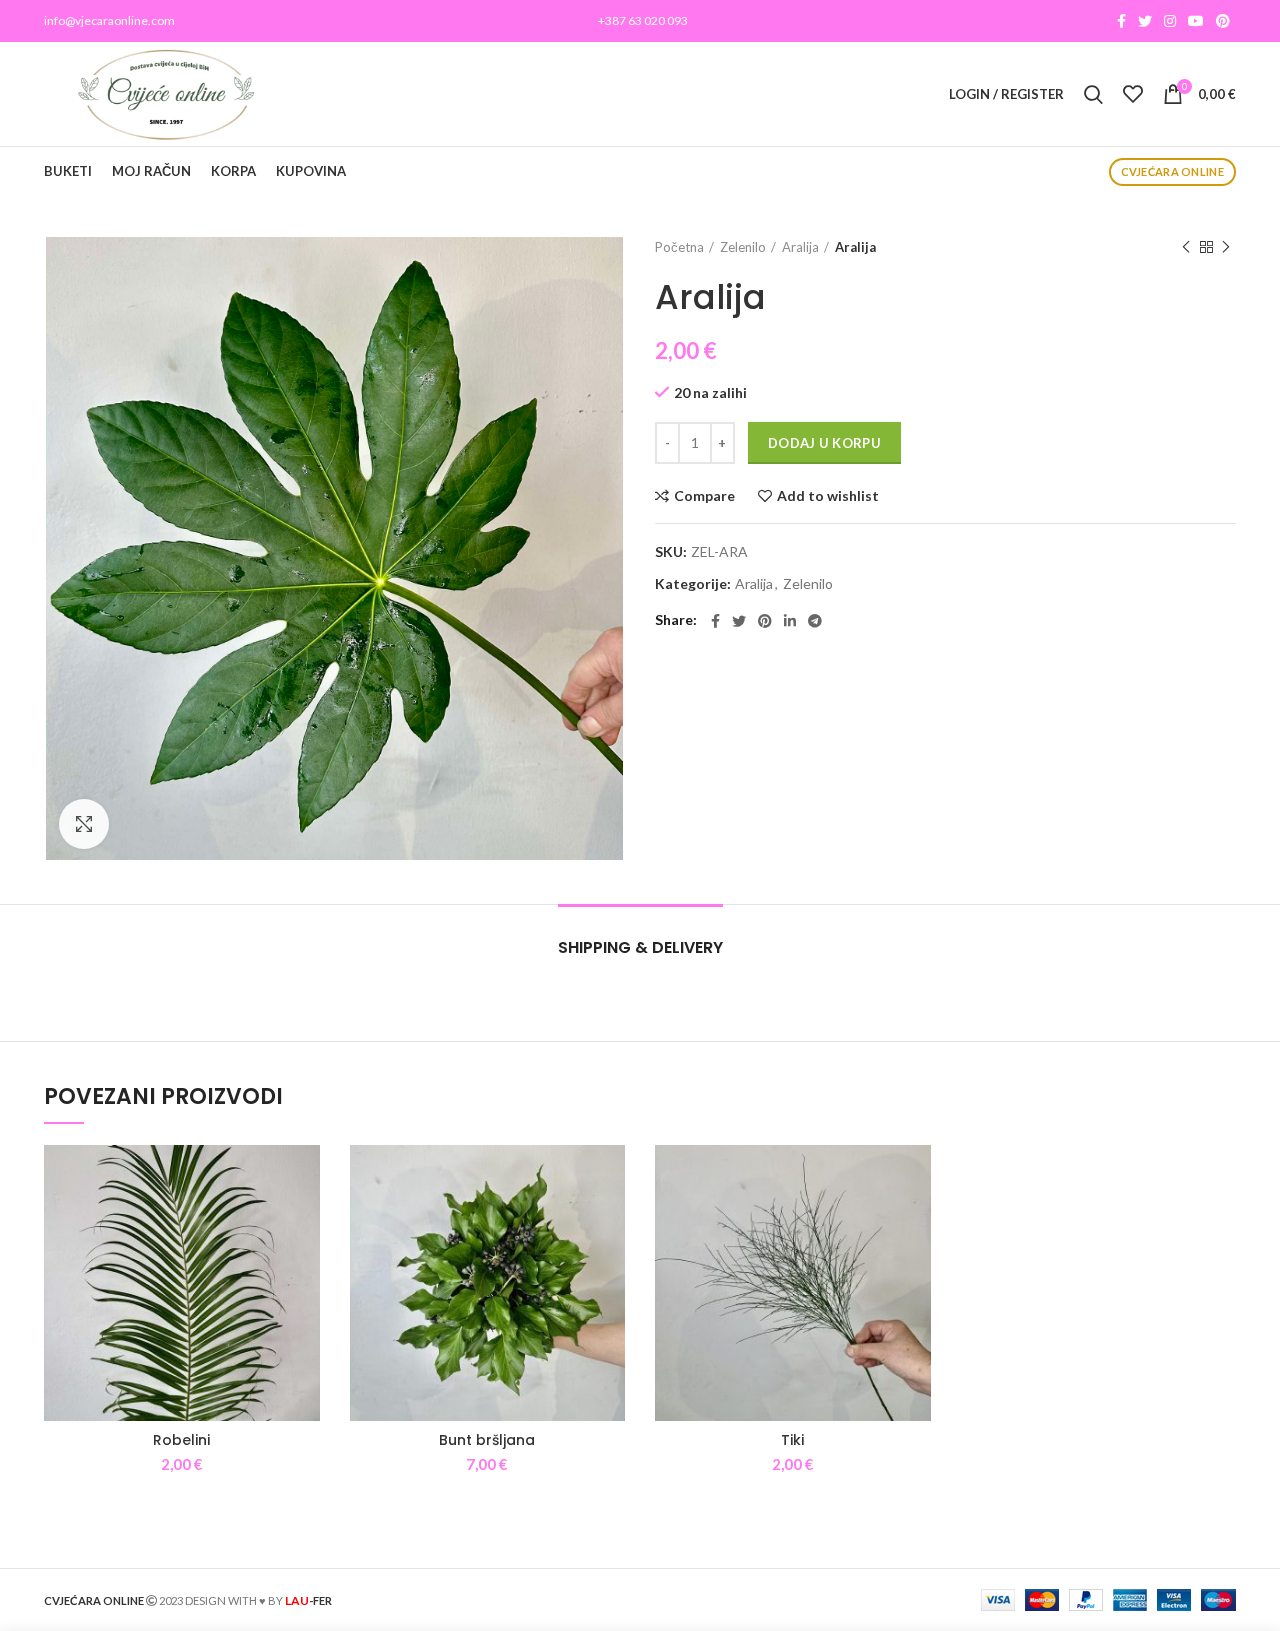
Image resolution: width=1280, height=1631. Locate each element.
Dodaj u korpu (824, 443)
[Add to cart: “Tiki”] (916, 1222)
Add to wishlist (828, 496)
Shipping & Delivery (640, 947)
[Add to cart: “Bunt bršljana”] (610, 1222)
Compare (704, 496)
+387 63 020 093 (643, 20)
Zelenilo (743, 247)
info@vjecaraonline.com (109, 20)
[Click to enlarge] (84, 824)
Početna (679, 247)
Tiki (792, 1440)
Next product (1226, 247)
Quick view (305, 1267)
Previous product (1186, 247)
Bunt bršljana (487, 1440)
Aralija (800, 247)
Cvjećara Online (1173, 171)
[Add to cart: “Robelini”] (305, 1222)
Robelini (181, 1440)
